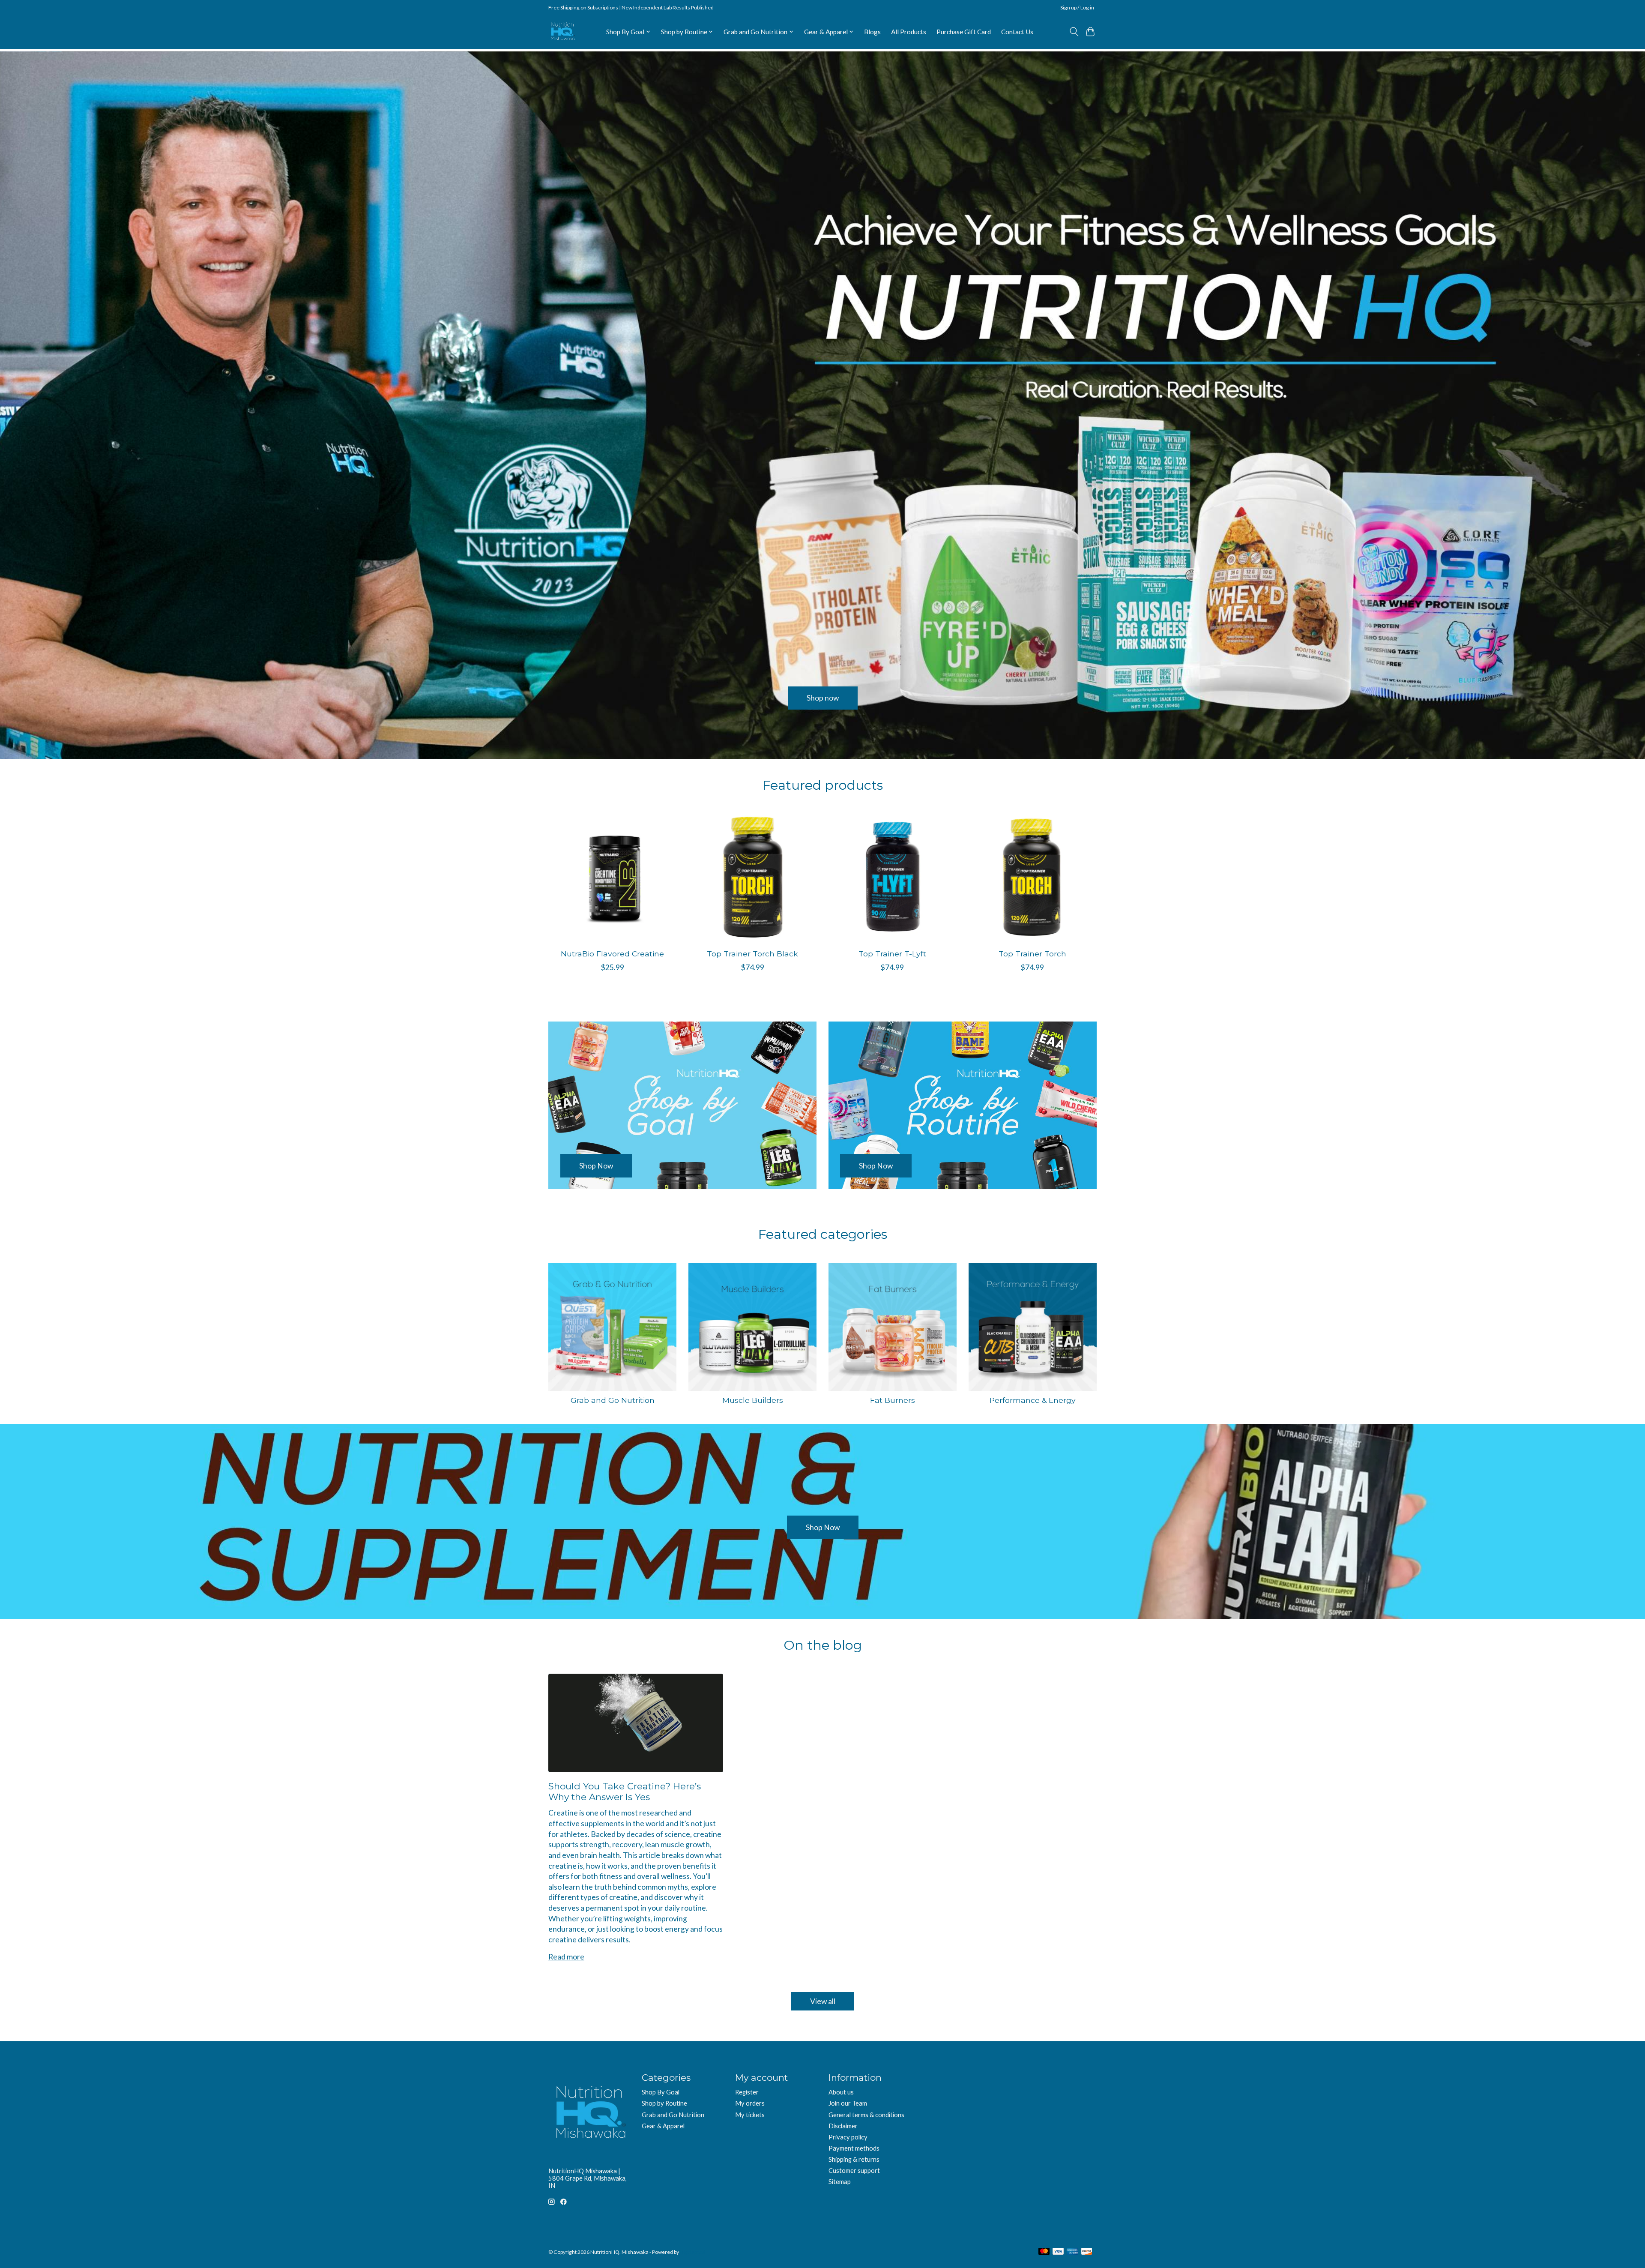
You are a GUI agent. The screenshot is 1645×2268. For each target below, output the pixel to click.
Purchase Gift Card (964, 32)
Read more (566, 1957)
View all (823, 2001)
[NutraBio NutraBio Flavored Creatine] (612, 878)
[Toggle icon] (1074, 32)
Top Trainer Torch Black (752, 954)
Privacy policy (848, 2137)
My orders (750, 2103)
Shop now (823, 698)
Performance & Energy (1033, 1400)
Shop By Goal (661, 2092)
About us (841, 2092)
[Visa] (1058, 2252)
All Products (909, 32)
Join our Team (848, 2103)
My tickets (750, 2115)
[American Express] (1072, 2252)
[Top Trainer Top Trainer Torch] (1033, 878)
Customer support (854, 2171)
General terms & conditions (866, 2115)
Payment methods (854, 2148)
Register (747, 2092)
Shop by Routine (664, 2103)
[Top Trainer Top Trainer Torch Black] (752, 878)
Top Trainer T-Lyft (892, 954)
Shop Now (823, 1527)
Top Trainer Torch (1032, 954)
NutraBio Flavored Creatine (612, 954)
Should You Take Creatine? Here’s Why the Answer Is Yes (625, 1792)
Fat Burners (893, 1400)
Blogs (872, 32)
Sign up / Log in (1077, 7)
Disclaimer (843, 2126)
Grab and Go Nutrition (613, 1400)
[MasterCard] (1044, 2252)
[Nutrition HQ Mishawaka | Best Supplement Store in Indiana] (562, 31)
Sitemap (840, 2182)
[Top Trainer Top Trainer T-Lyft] (893, 878)
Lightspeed (693, 2252)
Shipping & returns (854, 2159)
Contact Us (1017, 32)
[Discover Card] (1087, 2252)
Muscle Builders (753, 1400)
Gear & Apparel (663, 2126)
